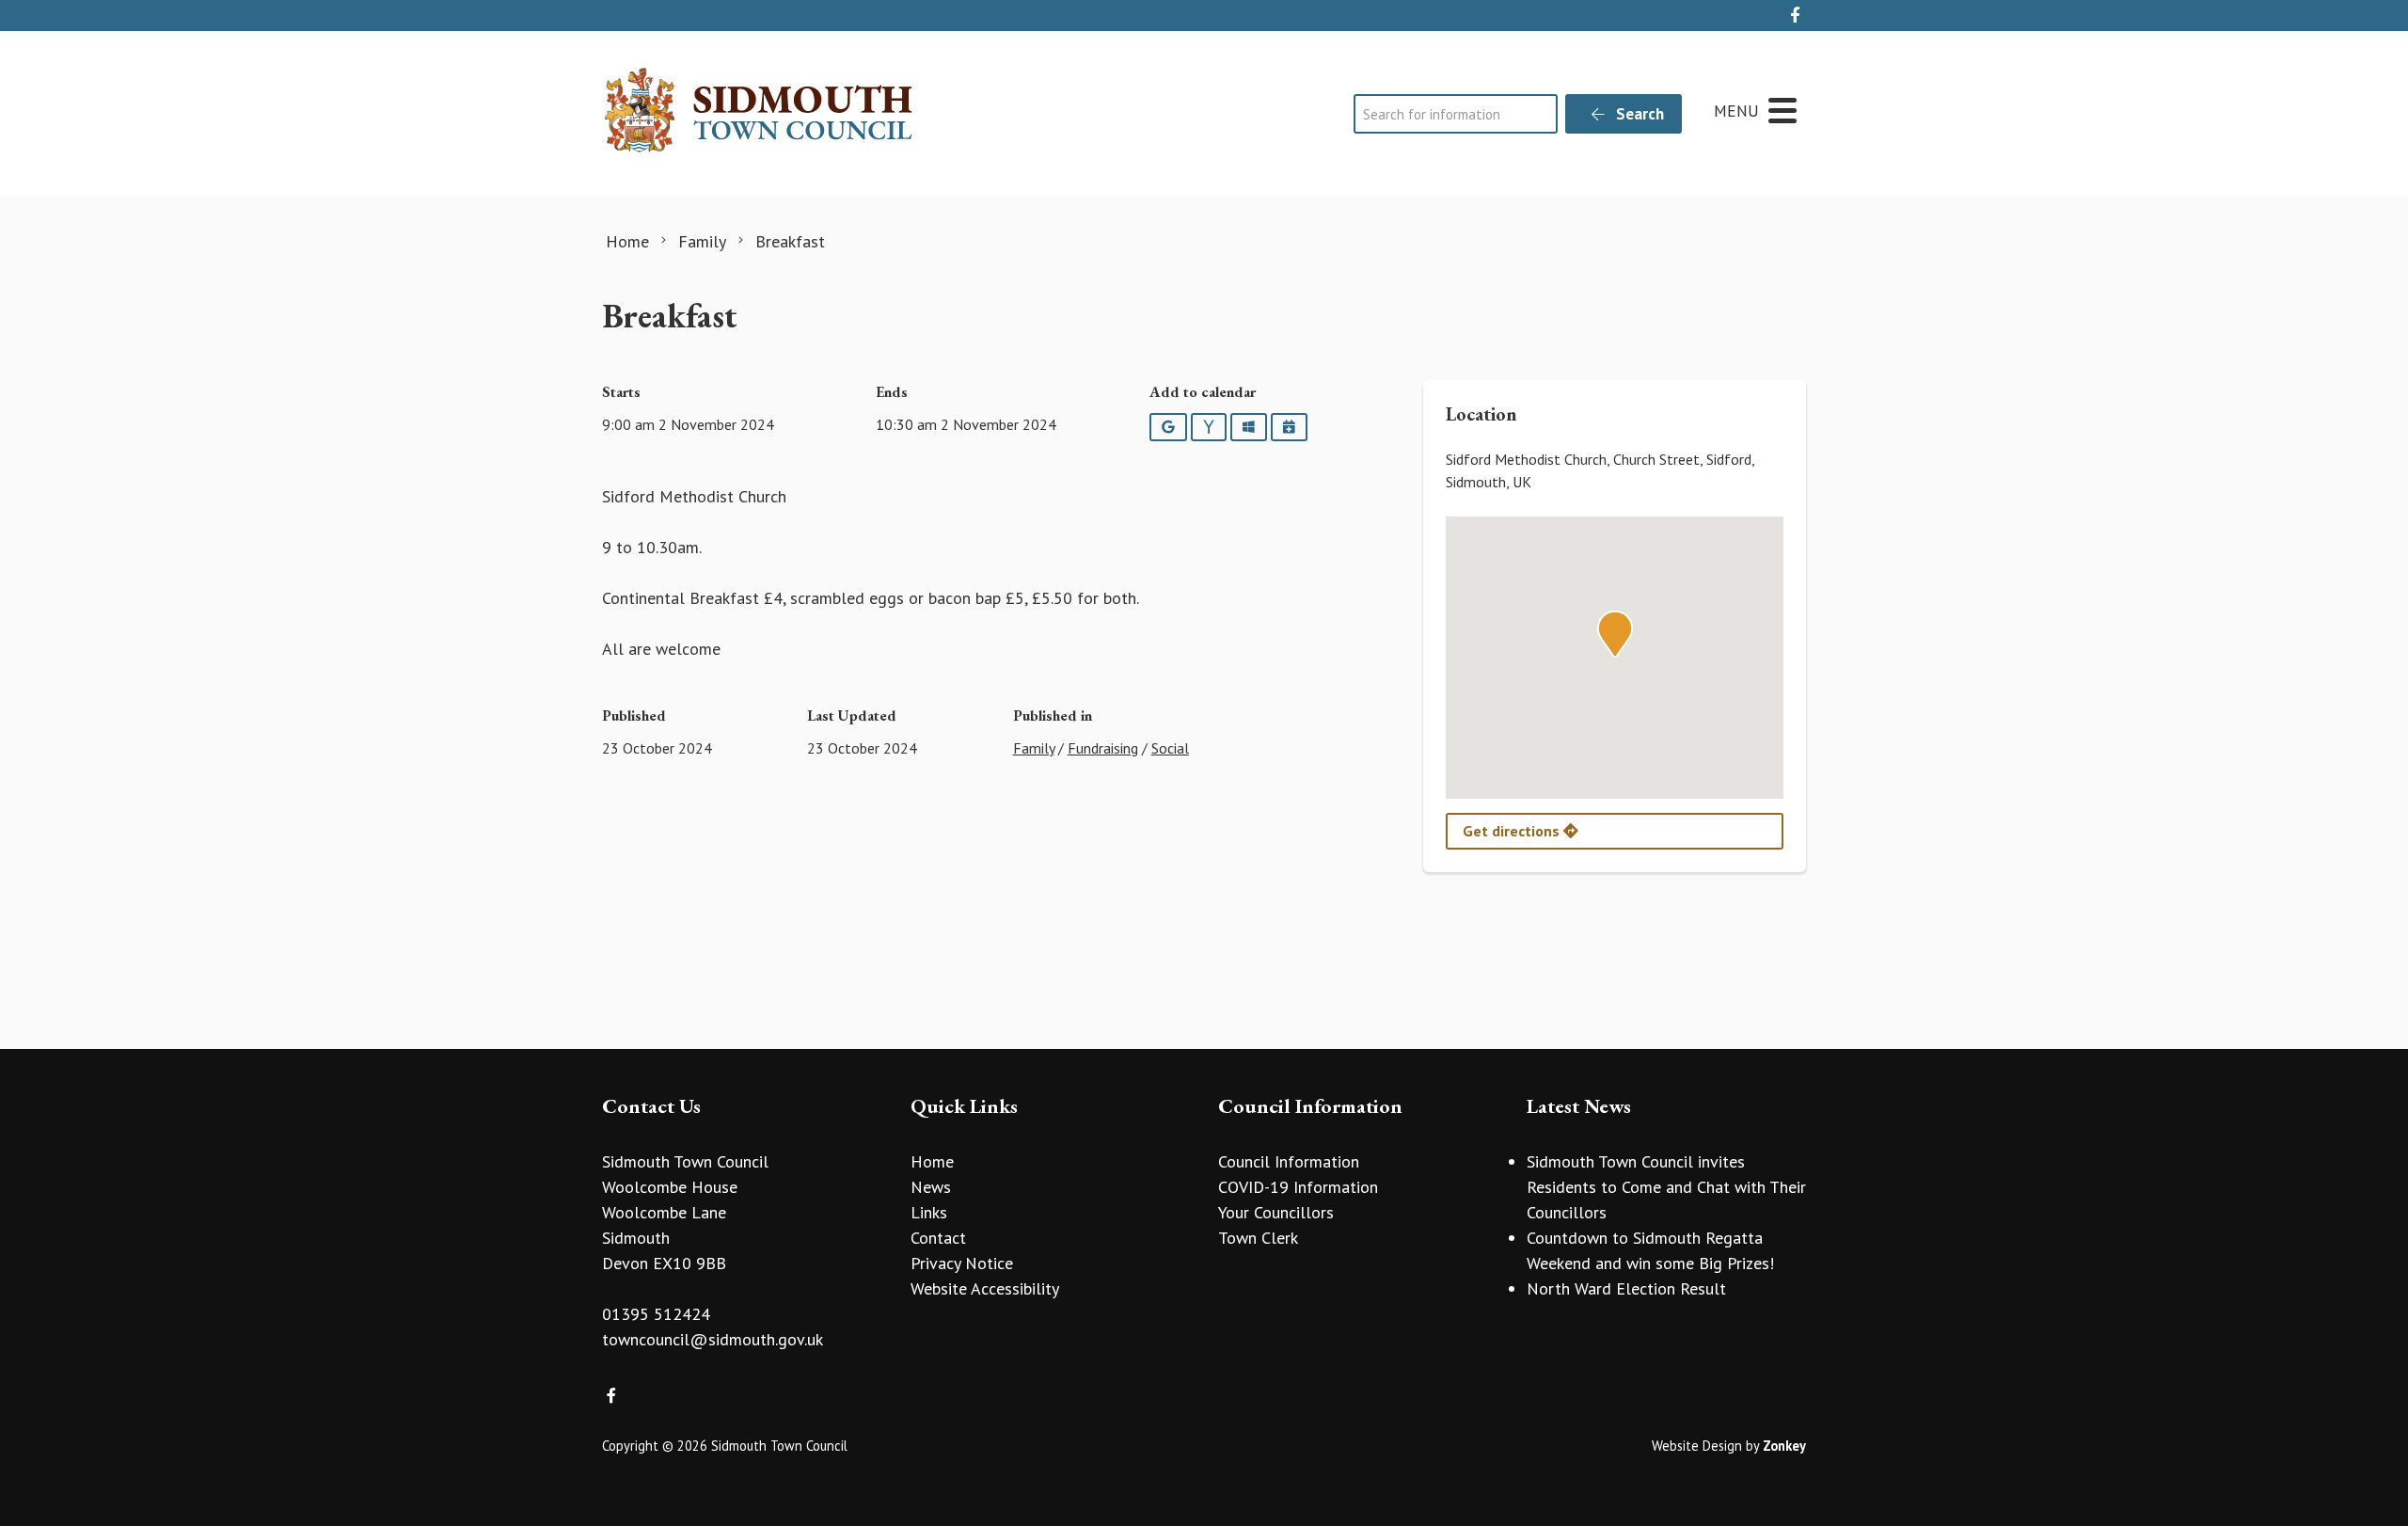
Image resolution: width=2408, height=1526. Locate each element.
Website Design (1697, 1446)
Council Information (1289, 1161)
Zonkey (1784, 1446)
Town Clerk (1258, 1238)
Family (1034, 748)
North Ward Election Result (1626, 1288)
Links (929, 1212)
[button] (1615, 634)
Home (932, 1161)
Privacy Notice (962, 1263)
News (931, 1187)
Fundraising (1103, 748)
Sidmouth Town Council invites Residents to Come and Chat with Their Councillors (1666, 1187)
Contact (938, 1238)
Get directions (1513, 831)
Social (1170, 748)
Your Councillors (1276, 1212)
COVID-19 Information (1298, 1187)
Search (1638, 114)
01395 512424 (656, 1314)
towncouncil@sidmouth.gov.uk (713, 1339)
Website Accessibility (985, 1288)
